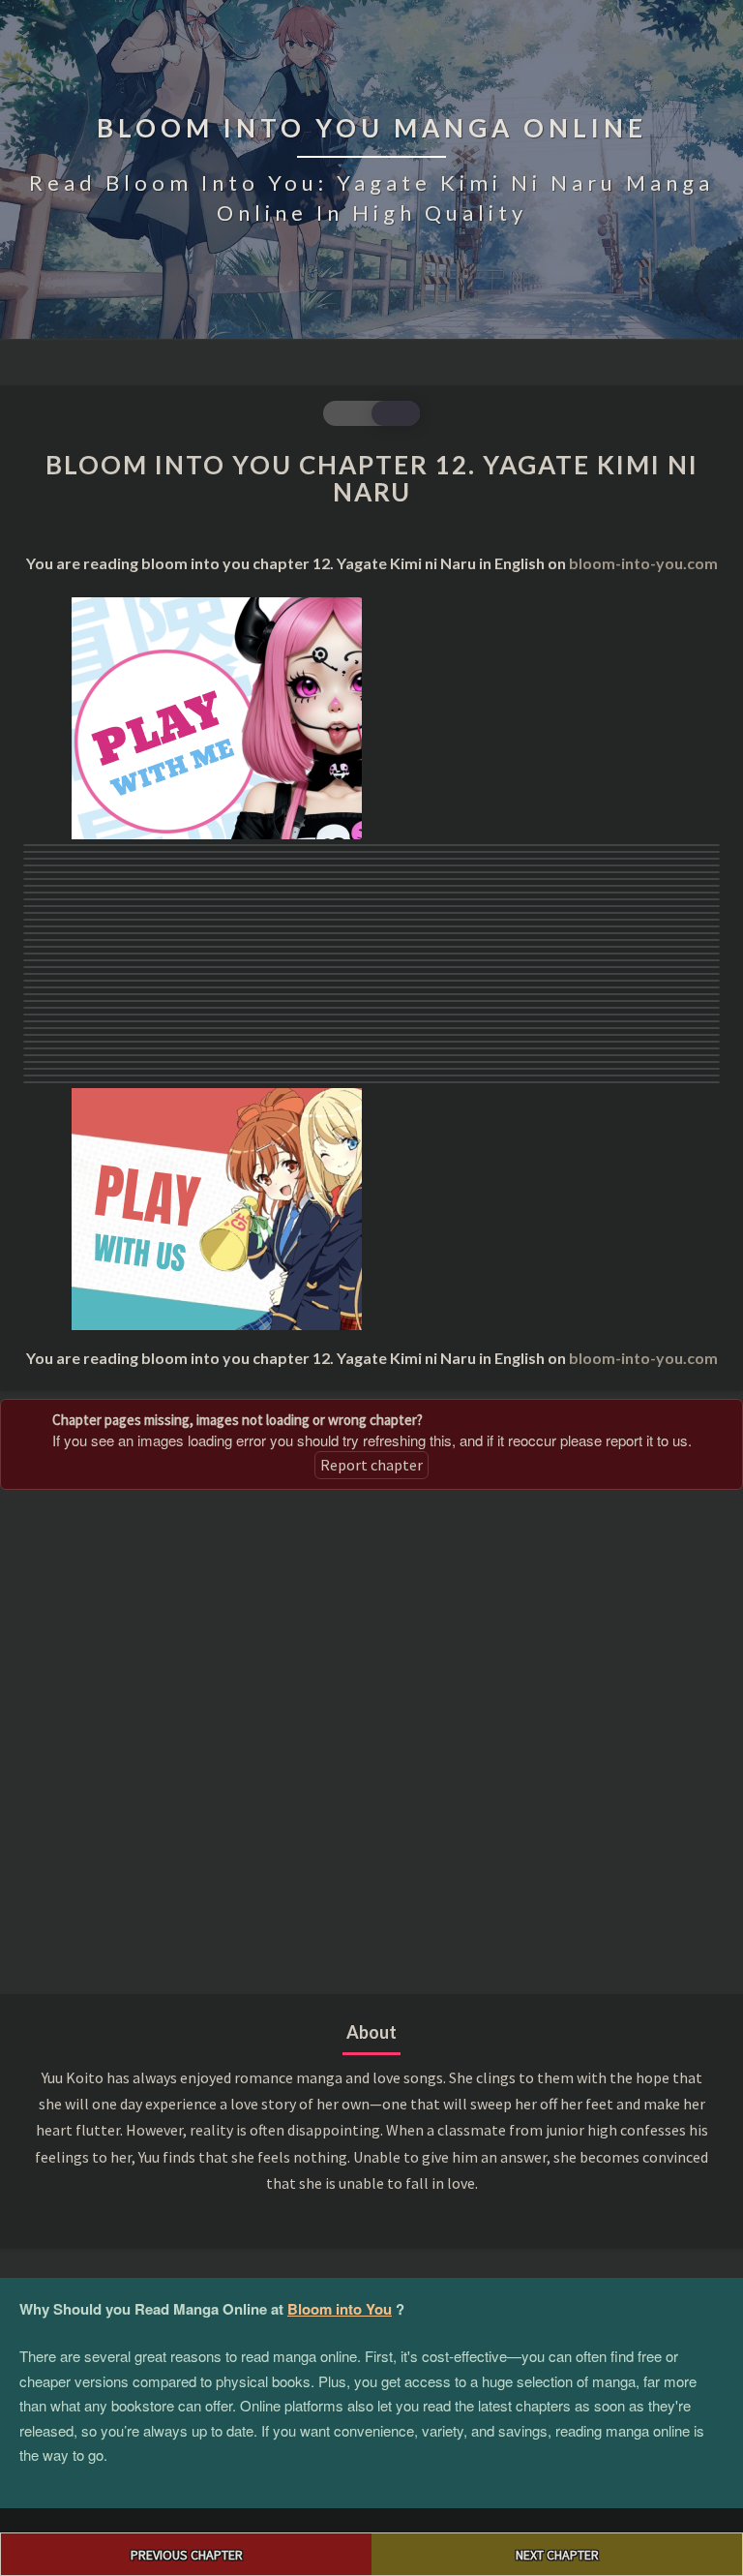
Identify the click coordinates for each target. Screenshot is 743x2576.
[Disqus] (371, 1740)
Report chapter (371, 1465)
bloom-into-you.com (643, 563)
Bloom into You (340, 2309)
